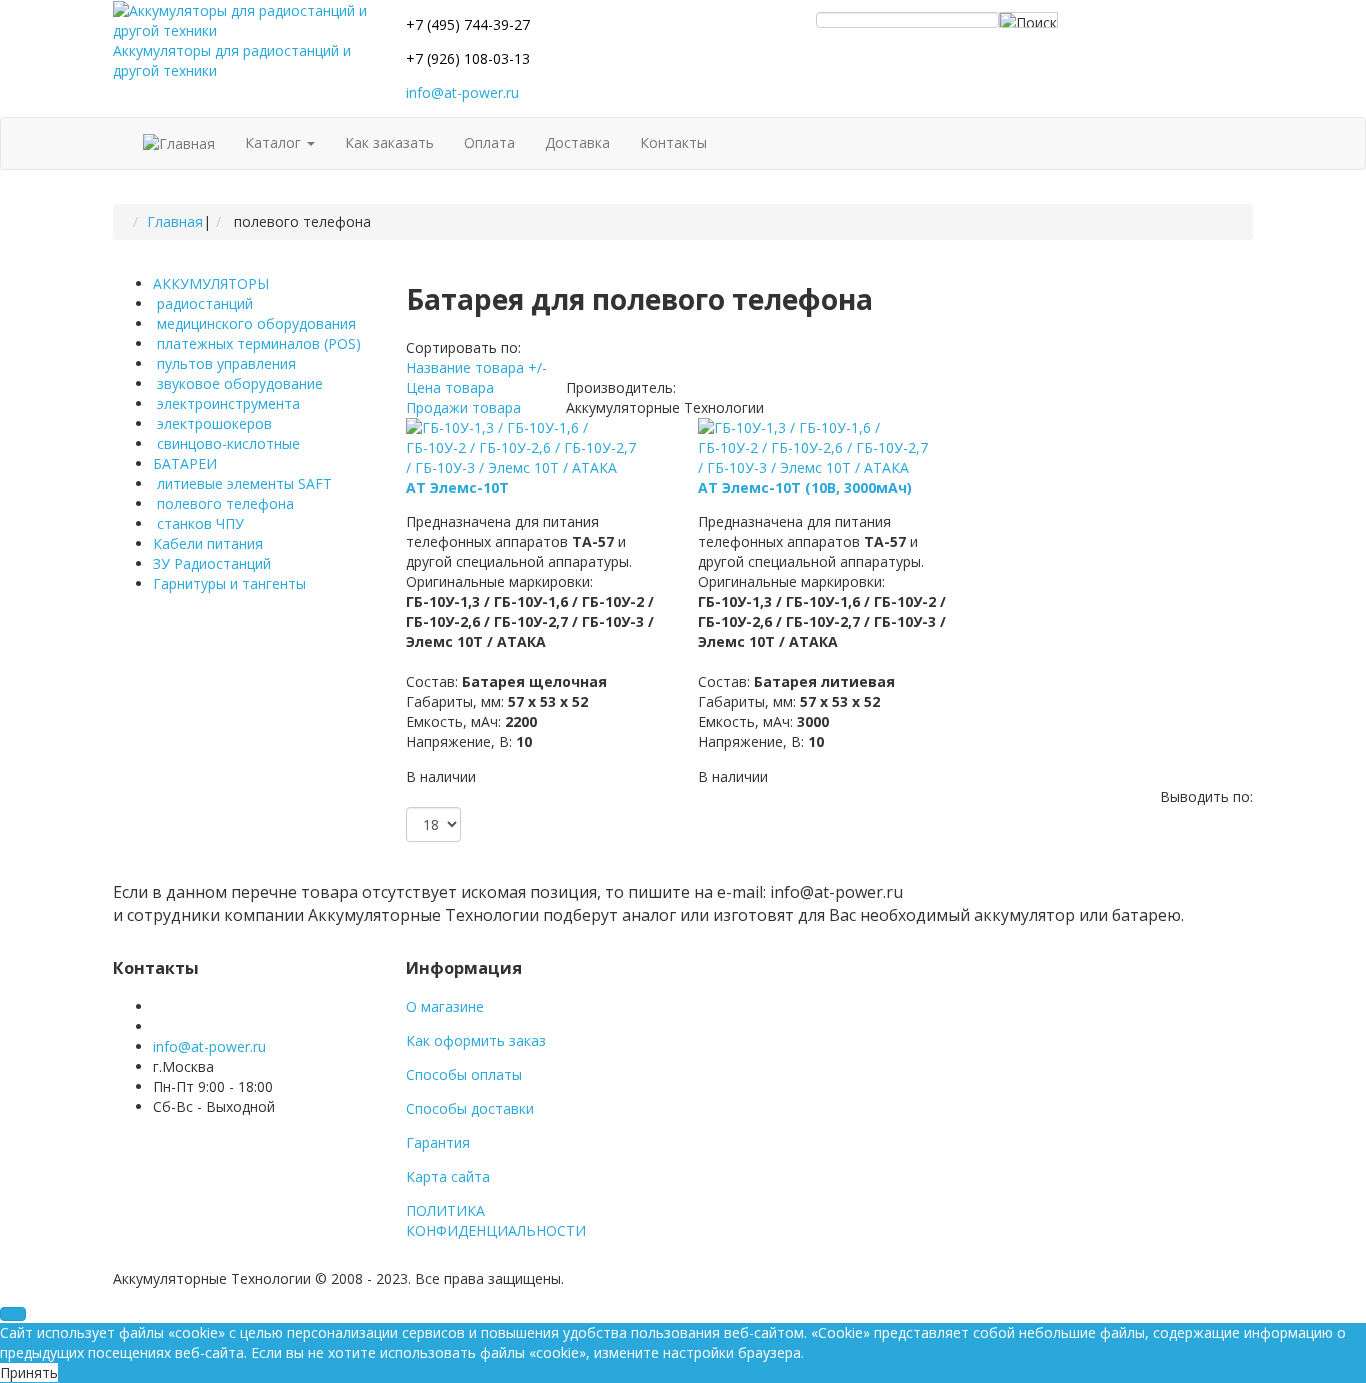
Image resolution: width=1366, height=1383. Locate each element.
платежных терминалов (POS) (257, 343)
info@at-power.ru (462, 92)
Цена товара (450, 387)
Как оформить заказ (476, 1040)
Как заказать (389, 142)
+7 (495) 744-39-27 (468, 24)
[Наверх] (13, 1314)
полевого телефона (223, 503)
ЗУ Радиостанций (212, 563)
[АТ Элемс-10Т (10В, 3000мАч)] (816, 446)
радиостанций (203, 303)
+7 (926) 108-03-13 (468, 58)
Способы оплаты (464, 1074)
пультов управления (224, 363)
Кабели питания (208, 543)
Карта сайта (448, 1176)
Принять (29, 1372)
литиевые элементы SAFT (242, 483)
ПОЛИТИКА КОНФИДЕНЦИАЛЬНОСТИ (496, 1220)
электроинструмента (226, 403)
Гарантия (438, 1142)
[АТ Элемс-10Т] (524, 446)
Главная (175, 221)
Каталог (275, 142)
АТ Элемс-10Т (457, 487)
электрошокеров (212, 423)
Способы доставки (470, 1108)
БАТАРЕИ (185, 463)
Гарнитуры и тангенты (229, 583)
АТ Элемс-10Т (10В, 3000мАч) (805, 487)
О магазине (445, 1006)
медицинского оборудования (254, 323)
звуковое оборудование (238, 383)
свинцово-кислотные (226, 443)
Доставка (577, 142)
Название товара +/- (476, 367)
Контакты (673, 142)
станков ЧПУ (198, 523)
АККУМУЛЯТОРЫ (211, 283)
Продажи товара (463, 407)
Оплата (489, 142)
